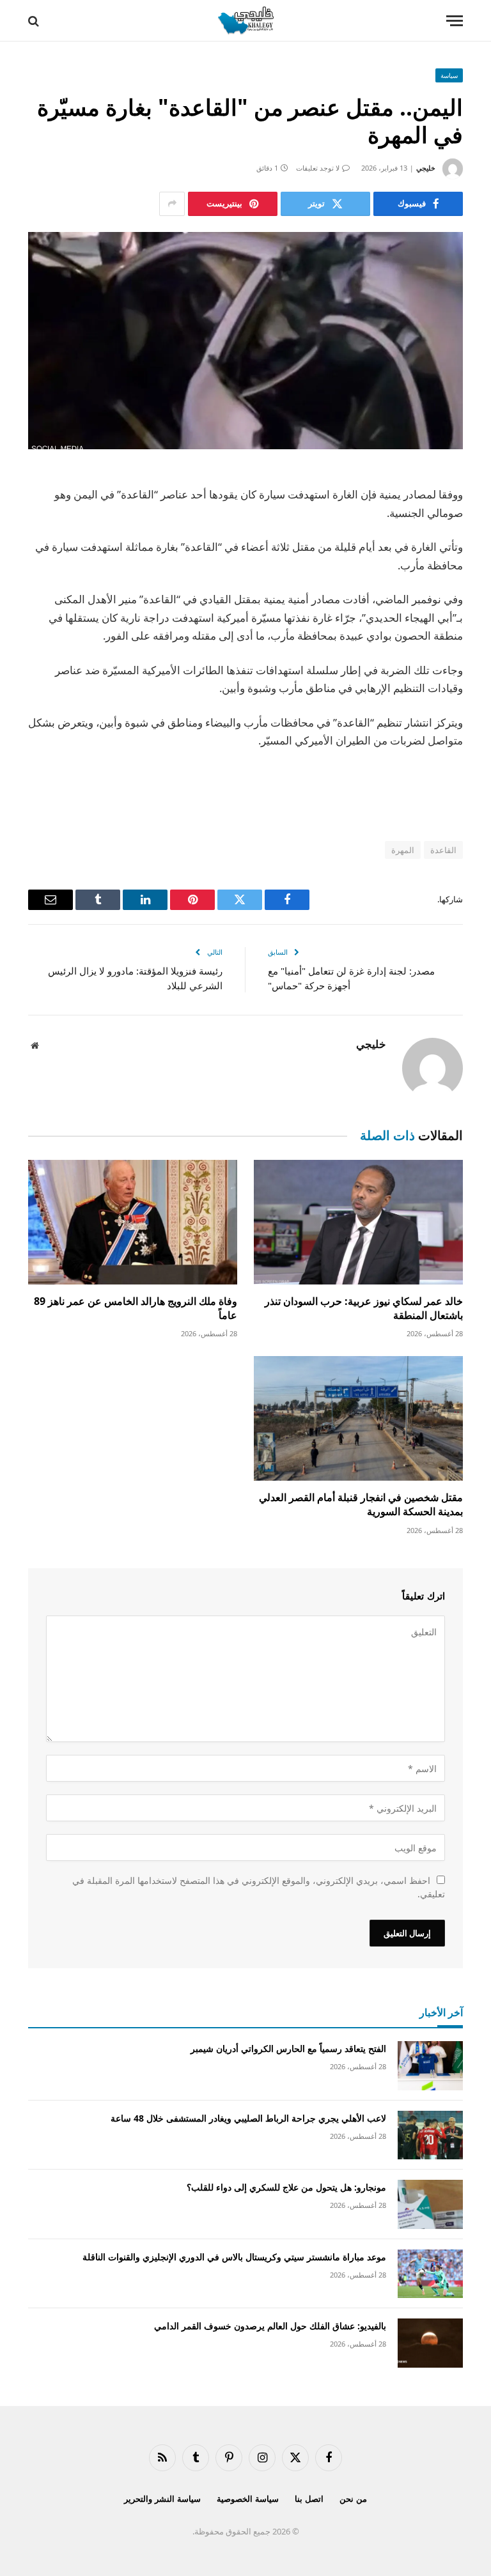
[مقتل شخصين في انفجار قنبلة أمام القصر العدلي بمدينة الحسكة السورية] (358, 1418)
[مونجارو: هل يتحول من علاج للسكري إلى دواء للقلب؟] (430, 2204)
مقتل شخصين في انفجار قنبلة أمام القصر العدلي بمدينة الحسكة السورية (361, 1505)
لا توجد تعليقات (318, 168)
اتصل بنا (309, 2499)
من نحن (353, 2499)
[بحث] (35, 21)
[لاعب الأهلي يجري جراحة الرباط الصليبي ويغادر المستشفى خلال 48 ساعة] (430, 2135)
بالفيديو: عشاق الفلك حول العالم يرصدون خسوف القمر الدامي (270, 2326)
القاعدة (443, 850)
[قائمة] (455, 21)
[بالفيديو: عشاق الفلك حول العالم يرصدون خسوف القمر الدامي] (430, 2343)
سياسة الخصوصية (248, 2499)
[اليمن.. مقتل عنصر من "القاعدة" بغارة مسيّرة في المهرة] (245, 341)
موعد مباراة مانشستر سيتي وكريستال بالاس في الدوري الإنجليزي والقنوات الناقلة (234, 2257)
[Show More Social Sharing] (172, 204)
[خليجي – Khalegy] (245, 21)
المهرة (403, 850)
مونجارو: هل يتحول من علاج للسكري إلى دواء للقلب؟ (286, 2187)
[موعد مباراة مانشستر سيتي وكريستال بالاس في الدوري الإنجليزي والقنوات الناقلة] (430, 2274)
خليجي (426, 168)
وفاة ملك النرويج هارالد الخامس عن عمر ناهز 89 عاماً (136, 1308)
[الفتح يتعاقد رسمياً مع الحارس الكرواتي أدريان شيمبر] (430, 2066)
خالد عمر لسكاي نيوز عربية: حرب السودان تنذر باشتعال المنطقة (364, 1308)
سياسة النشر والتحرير (162, 2499)
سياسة (449, 75)
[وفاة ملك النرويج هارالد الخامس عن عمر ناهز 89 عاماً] (133, 1222)
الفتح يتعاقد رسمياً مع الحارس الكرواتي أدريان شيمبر (288, 2048)
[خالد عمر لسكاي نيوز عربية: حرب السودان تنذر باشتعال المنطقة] (358, 1222)
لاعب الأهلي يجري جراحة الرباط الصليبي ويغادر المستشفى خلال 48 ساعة (248, 2118)
